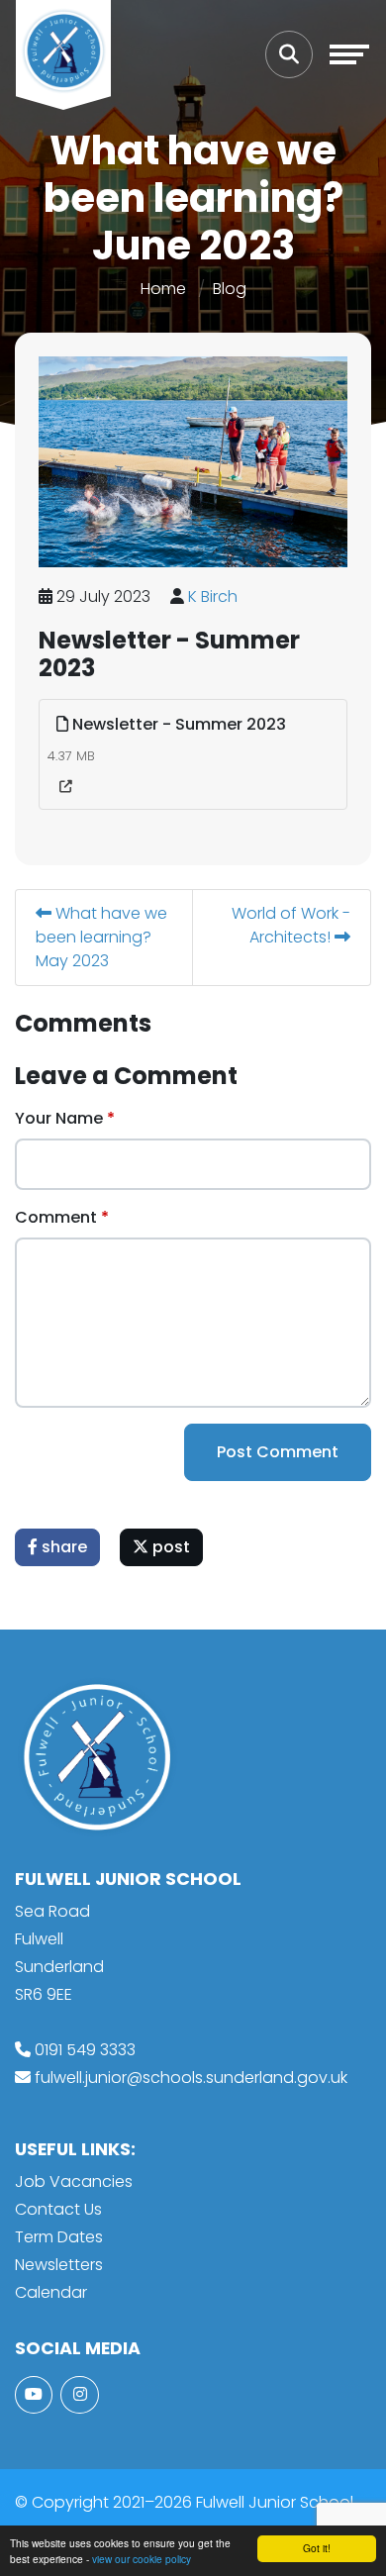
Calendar (51, 2292)
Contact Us (58, 2209)
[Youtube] (34, 2395)
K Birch (213, 596)
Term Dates (59, 2237)
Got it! (317, 2548)
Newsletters (59, 2265)
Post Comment (278, 1452)
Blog (230, 289)
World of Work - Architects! (291, 925)
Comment (56, 1217)
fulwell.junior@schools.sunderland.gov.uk (191, 2078)
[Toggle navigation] (349, 54)
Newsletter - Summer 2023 (177, 724)
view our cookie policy (142, 2559)
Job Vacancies (74, 2181)
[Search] (289, 54)
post (169, 1547)
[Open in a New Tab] (66, 787)
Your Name (59, 1118)
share (62, 1547)
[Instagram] (79, 2395)
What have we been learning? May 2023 (101, 937)
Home (163, 289)
